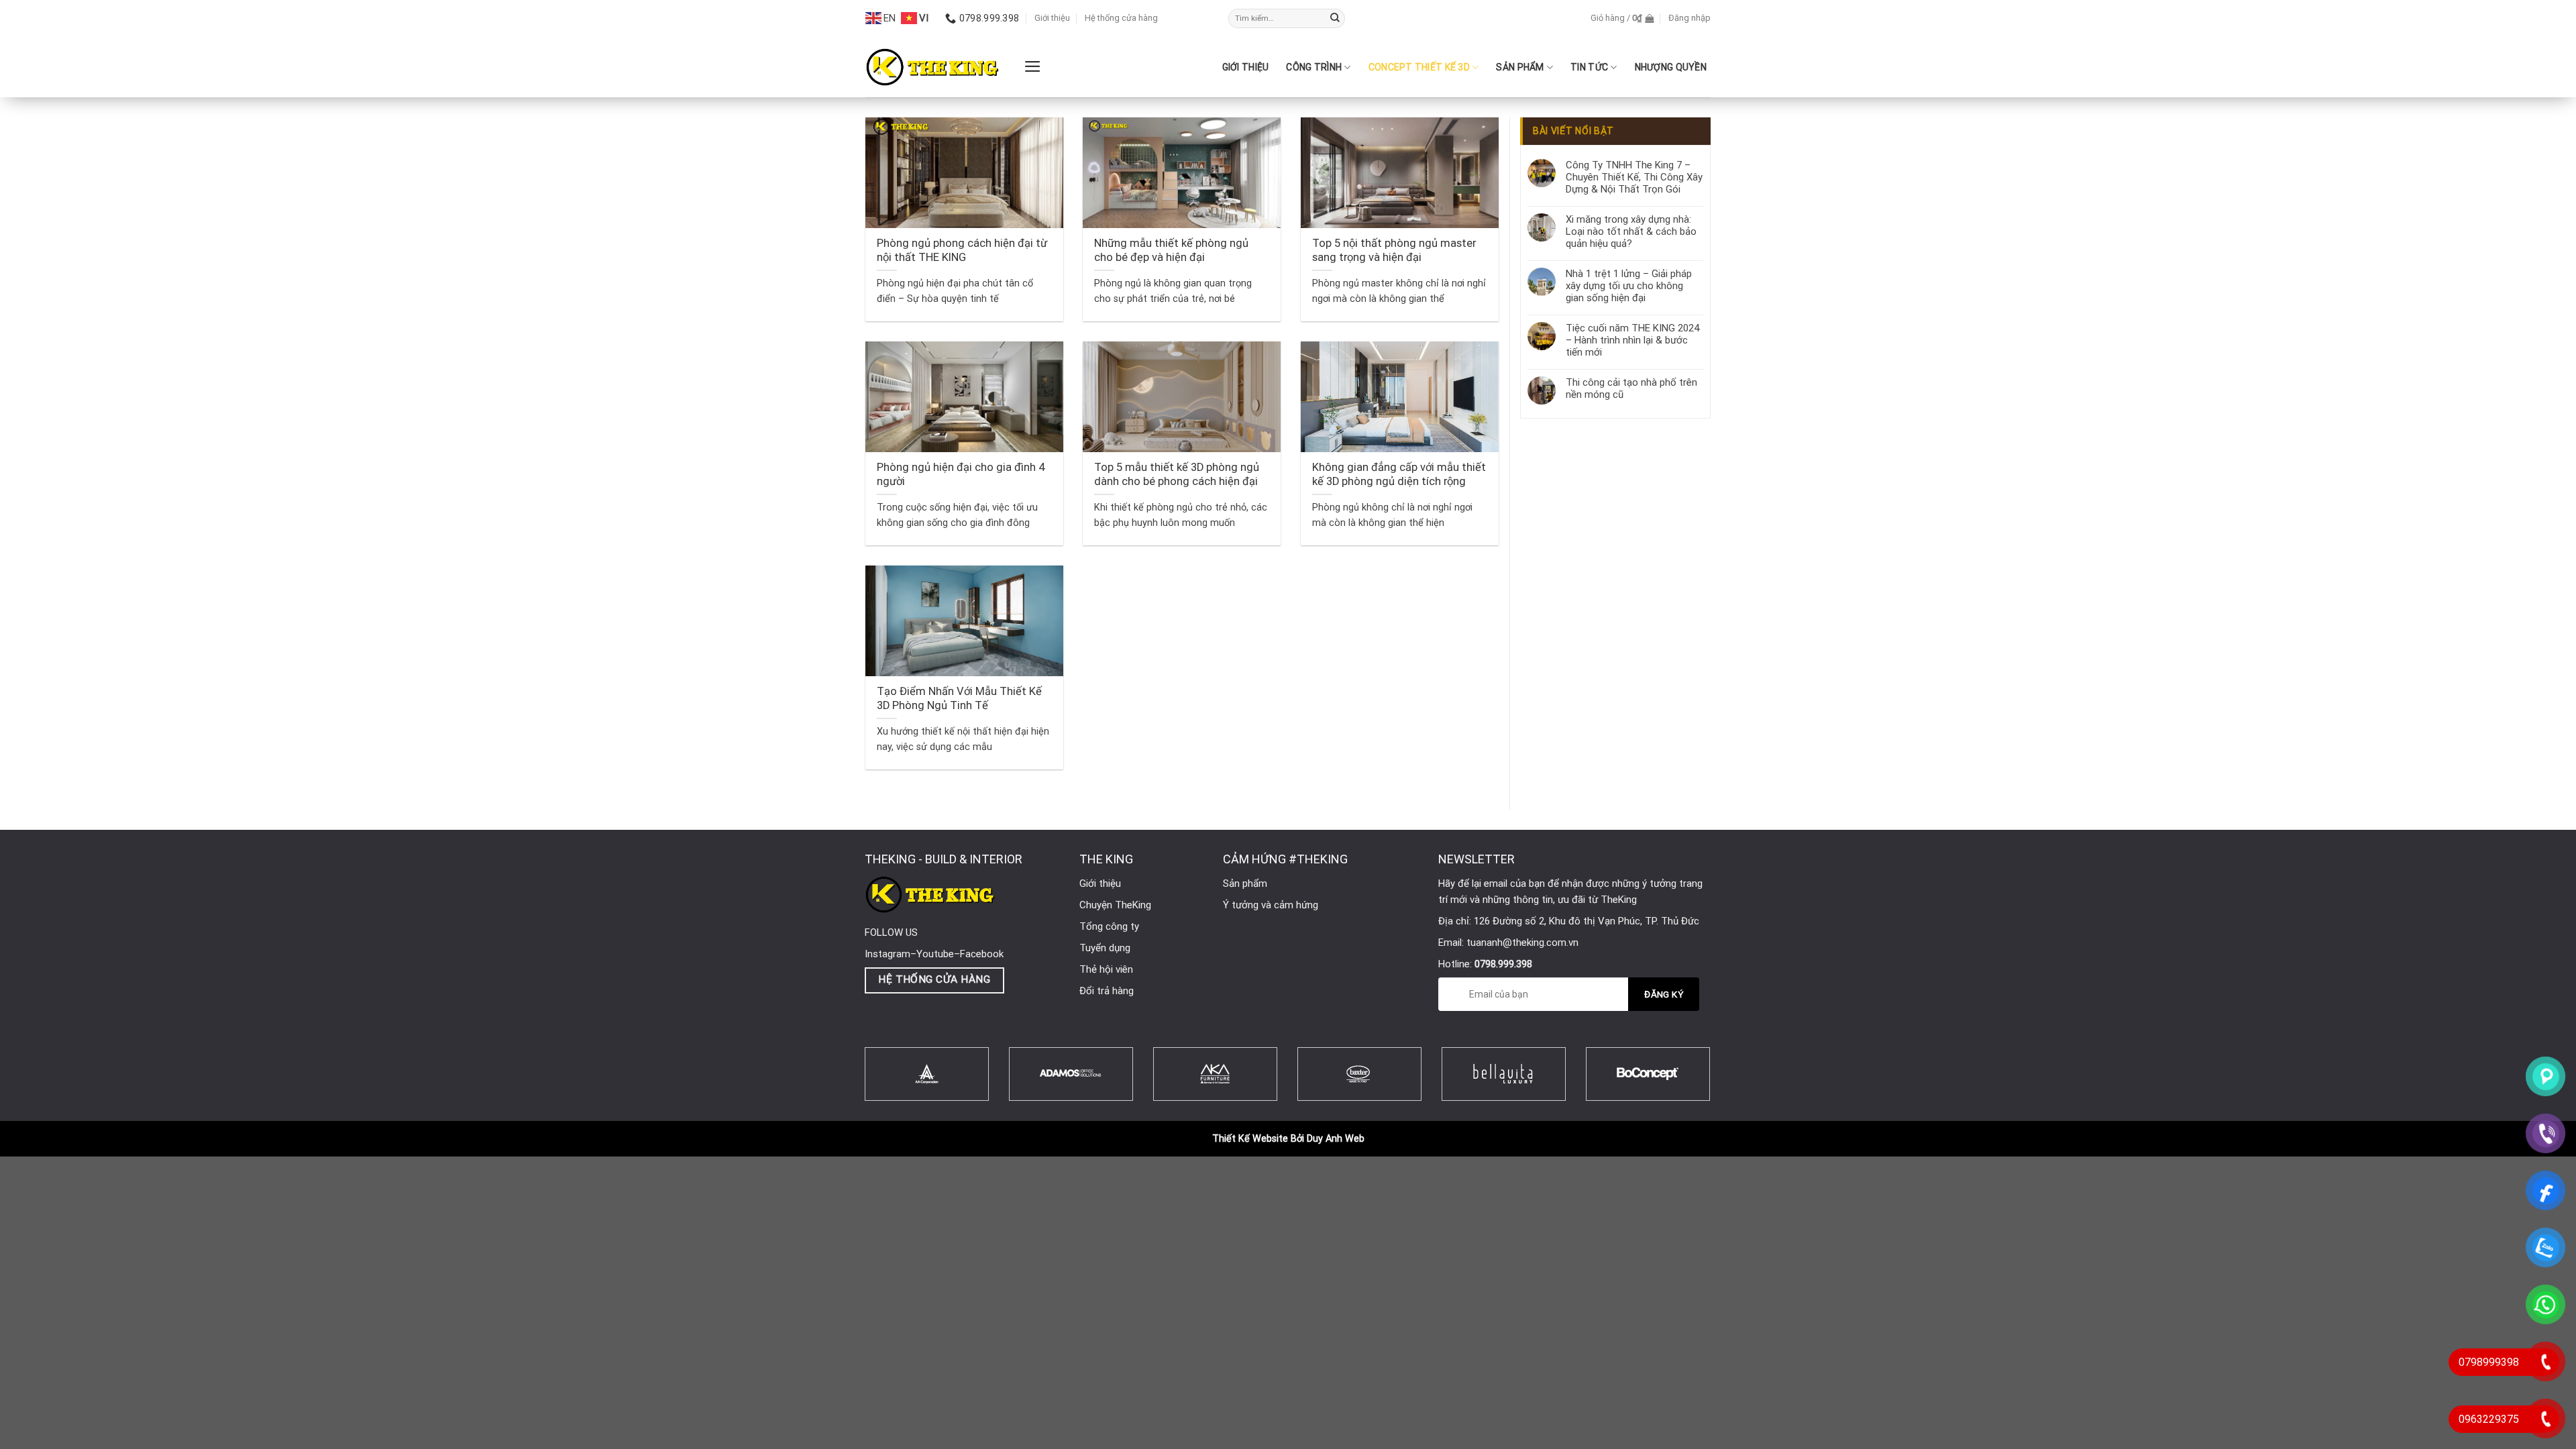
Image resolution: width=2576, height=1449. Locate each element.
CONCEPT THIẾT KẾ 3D (1419, 67)
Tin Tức (1589, 67)
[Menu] (1033, 66)
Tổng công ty (1109, 926)
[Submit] (1335, 19)
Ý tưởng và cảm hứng (1271, 905)
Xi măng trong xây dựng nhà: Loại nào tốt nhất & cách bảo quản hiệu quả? (1631, 231)
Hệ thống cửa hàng (1121, 18)
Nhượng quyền (1671, 67)
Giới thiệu (1052, 18)
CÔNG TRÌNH (1314, 67)
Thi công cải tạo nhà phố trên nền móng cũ (1631, 388)
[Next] (1727, 1090)
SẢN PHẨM (1520, 67)
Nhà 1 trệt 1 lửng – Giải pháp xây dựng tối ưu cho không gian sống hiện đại (1629, 286)
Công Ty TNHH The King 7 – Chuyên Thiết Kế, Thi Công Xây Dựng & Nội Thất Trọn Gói (1634, 177)
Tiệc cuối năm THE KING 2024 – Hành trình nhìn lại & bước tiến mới (1632, 340)
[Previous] (847, 1090)
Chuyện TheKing (1115, 905)
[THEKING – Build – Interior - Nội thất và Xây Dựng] (932, 67)
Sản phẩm (1245, 883)
